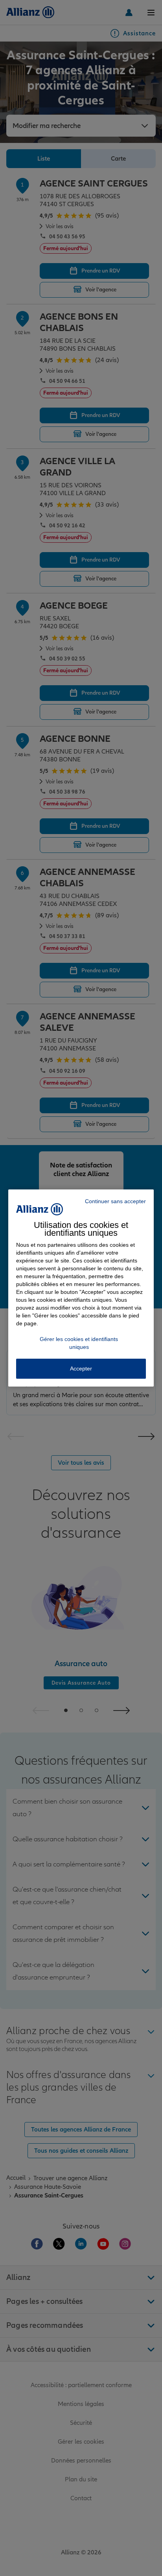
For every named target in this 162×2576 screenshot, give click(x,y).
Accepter (81, 1368)
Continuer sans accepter (115, 1201)
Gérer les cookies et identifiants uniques (79, 1343)
